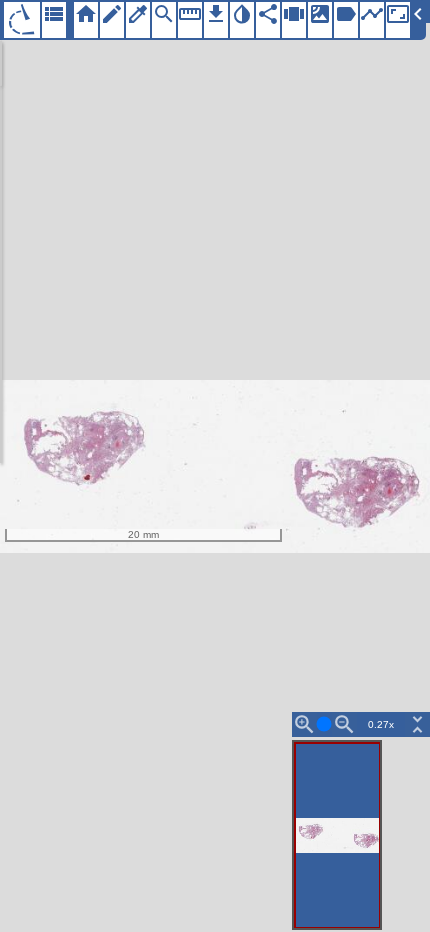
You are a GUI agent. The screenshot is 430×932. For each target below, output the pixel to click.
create (112, 14)
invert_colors (242, 14)
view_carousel (294, 14)
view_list (54, 14)
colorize (138, 14)
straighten (190, 14)
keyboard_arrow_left (418, 14)
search (164, 14)
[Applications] (22, 20)
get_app (216, 14)
